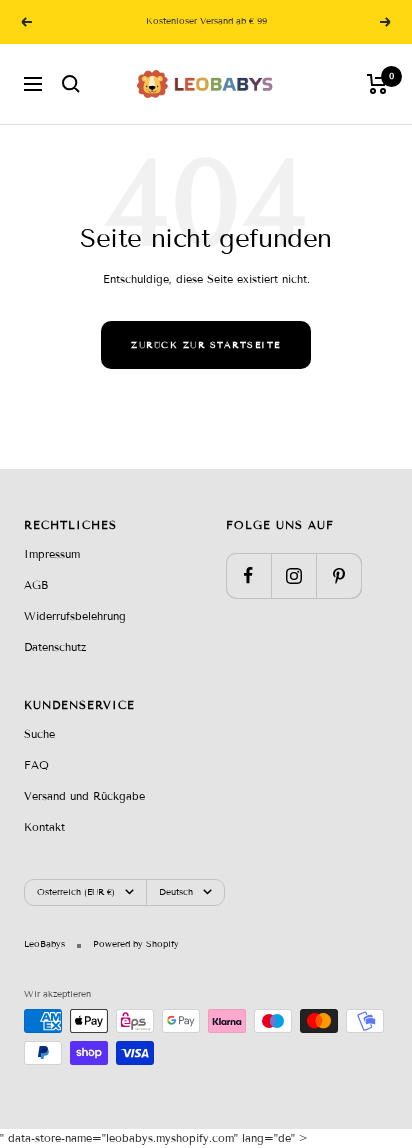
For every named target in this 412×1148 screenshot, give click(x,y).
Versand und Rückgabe (84, 796)
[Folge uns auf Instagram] (293, 575)
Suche (39, 734)
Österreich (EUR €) (76, 892)
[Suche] (71, 84)
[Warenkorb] (377, 84)
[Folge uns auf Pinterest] (338, 575)
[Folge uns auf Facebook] (248, 575)
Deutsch (176, 892)
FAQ (36, 765)
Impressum (52, 554)
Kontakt (44, 827)
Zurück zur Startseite (206, 345)
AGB (36, 585)
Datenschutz (55, 647)
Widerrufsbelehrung (75, 616)
